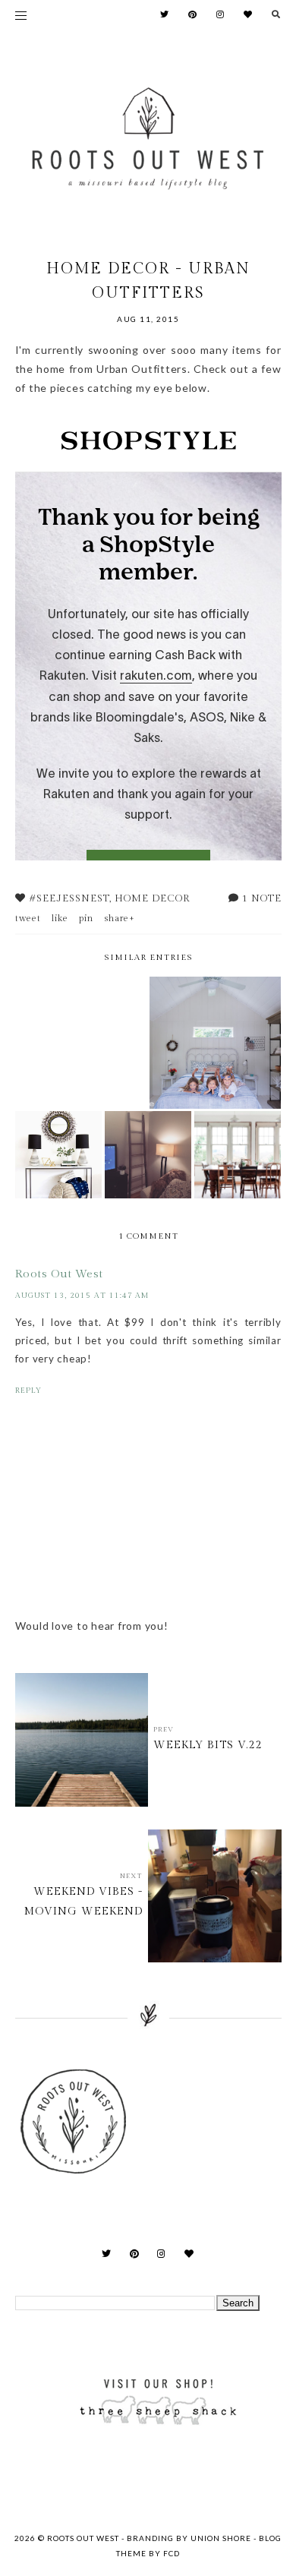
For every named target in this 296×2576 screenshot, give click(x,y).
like (60, 918)
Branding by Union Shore (189, 2538)
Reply (28, 1391)
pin (86, 918)
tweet (28, 918)
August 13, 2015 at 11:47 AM (82, 1296)
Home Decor (152, 898)
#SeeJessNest (69, 898)
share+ (120, 918)
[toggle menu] (21, 15)
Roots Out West (59, 1274)
